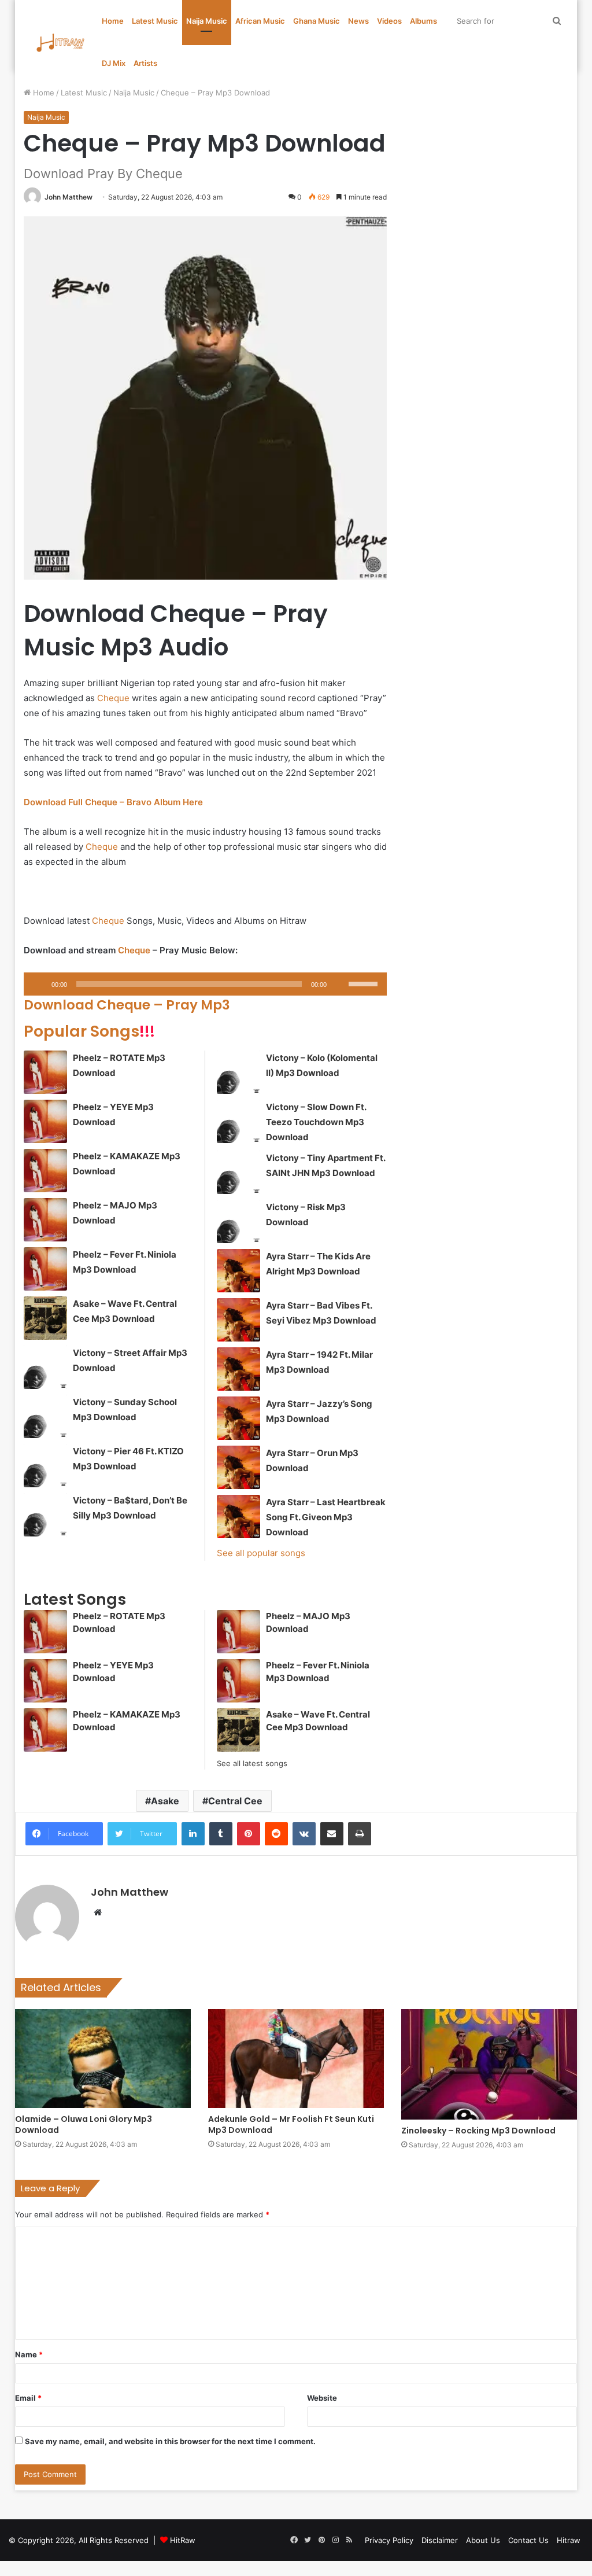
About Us (483, 2540)
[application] (206, 984)
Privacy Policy (389, 2540)
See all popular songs (261, 1553)
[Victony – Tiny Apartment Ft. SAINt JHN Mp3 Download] (238, 1172)
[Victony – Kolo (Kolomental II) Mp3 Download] (238, 1072)
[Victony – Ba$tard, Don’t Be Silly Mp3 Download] (45, 1515)
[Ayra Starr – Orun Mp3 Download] (238, 1467)
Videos (389, 21)
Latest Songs (75, 1599)
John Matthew (69, 197)
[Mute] (339, 984)
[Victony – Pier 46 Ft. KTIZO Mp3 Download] (45, 1466)
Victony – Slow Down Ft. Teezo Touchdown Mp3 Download (316, 1122)
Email (28, 2398)
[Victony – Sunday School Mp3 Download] (45, 1416)
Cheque (113, 698)
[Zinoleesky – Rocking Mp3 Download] (489, 2064)
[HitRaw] (61, 43)
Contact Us (528, 2540)
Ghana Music (317, 21)
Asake (165, 1801)
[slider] (365, 983)
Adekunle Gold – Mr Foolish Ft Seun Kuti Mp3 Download (291, 2124)
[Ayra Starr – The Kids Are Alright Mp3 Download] (238, 1271)
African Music (260, 21)
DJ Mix (114, 63)
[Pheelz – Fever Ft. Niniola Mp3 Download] (45, 1269)
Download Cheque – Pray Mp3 (127, 1005)
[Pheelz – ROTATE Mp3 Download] (45, 1072)
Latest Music (155, 21)
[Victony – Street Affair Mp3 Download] (45, 1367)
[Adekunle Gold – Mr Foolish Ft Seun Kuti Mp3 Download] (296, 2059)
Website (322, 2398)
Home (113, 21)
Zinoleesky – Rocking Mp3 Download (478, 2131)
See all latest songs (252, 1763)
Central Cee (235, 1801)
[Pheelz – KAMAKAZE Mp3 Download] (45, 1171)
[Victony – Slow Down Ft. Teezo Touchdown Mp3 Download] (238, 1121)
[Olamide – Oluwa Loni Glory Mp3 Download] (103, 2059)
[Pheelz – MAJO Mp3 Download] (45, 1220)
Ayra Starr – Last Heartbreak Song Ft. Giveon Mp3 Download (326, 1517)
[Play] (39, 984)
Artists (145, 63)
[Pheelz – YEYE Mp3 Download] (45, 1121)
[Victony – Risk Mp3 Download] (238, 1221)
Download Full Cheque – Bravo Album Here (113, 802)
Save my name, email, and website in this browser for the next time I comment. (170, 2441)
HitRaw (183, 2540)
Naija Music (207, 21)
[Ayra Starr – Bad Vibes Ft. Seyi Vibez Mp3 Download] (238, 1320)
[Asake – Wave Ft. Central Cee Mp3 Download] (45, 1318)
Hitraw (569, 2540)
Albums (423, 21)
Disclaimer (440, 2540)
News (358, 21)
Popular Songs (89, 1031)
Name (29, 2354)
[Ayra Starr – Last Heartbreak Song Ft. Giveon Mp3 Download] (238, 1517)
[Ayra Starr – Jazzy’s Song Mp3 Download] (238, 1418)
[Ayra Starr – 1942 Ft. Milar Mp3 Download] (238, 1369)
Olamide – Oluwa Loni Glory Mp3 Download (84, 2124)
